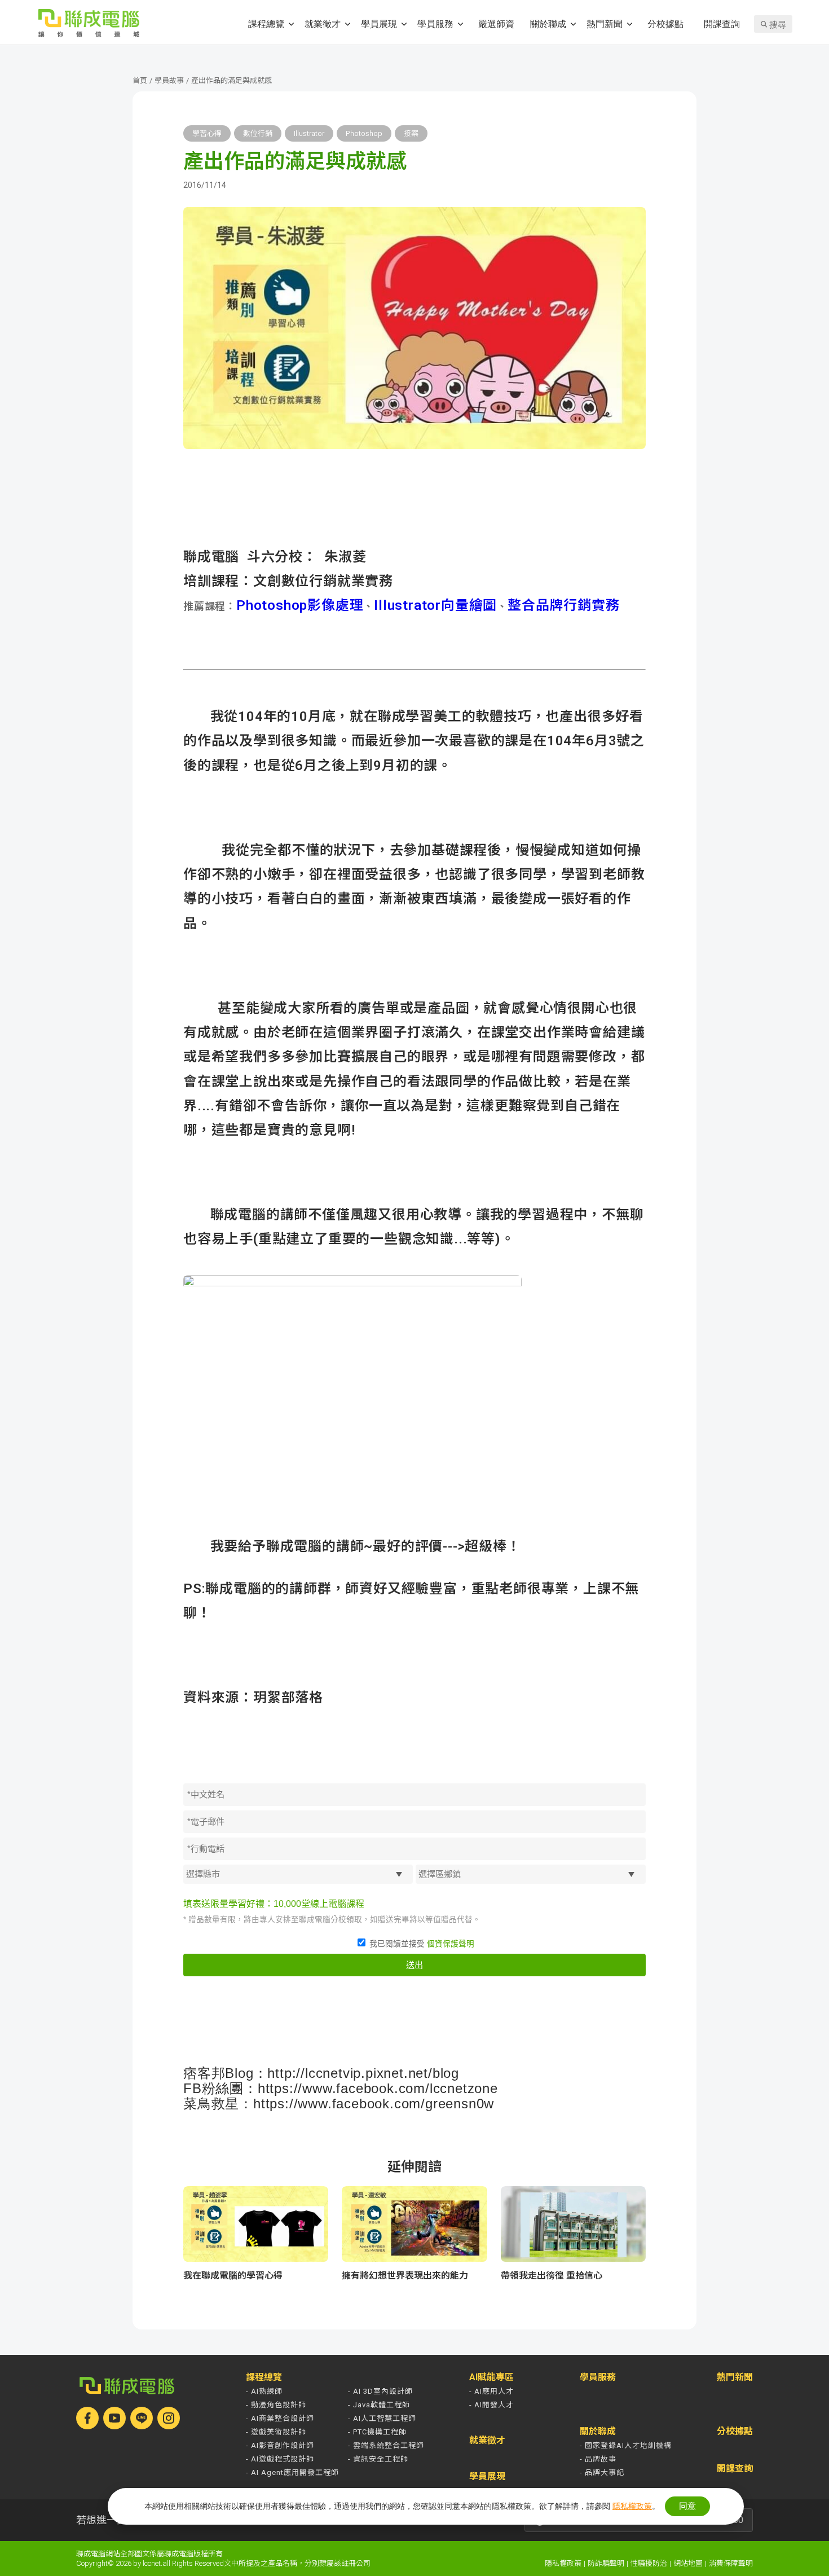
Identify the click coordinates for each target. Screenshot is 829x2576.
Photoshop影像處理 (300, 605)
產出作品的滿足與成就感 (231, 80)
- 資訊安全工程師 (378, 2459)
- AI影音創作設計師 (280, 2445)
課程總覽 (266, 23)
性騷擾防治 (649, 2563)
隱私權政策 (563, 2563)
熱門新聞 (605, 23)
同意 (687, 2506)
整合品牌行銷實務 (563, 605)
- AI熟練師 (264, 2391)
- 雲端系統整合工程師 (386, 2445)
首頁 (140, 80)
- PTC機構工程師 (377, 2432)
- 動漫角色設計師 (276, 2405)
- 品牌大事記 (602, 2472)
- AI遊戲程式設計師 (280, 2459)
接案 (411, 133)
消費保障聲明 (731, 2563)
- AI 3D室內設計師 (380, 2391)
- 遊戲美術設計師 (276, 2432)
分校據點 (665, 23)
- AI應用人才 (491, 2391)
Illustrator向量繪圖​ (435, 605)
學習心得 (207, 133)
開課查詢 (722, 23)
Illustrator (309, 133)
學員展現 (379, 23)
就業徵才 (323, 23)
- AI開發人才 (491, 2405)
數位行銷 (258, 133)
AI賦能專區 (491, 2377)
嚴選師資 (496, 23)
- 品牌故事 (598, 2459)
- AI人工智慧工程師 (382, 2418)
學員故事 (169, 80)
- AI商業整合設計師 (280, 2418)
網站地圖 (688, 2563)
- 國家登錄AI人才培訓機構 (626, 2445)
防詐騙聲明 (606, 2563)
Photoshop (364, 133)
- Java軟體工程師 (379, 2405)
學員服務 (435, 23)
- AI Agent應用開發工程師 (292, 2472)
